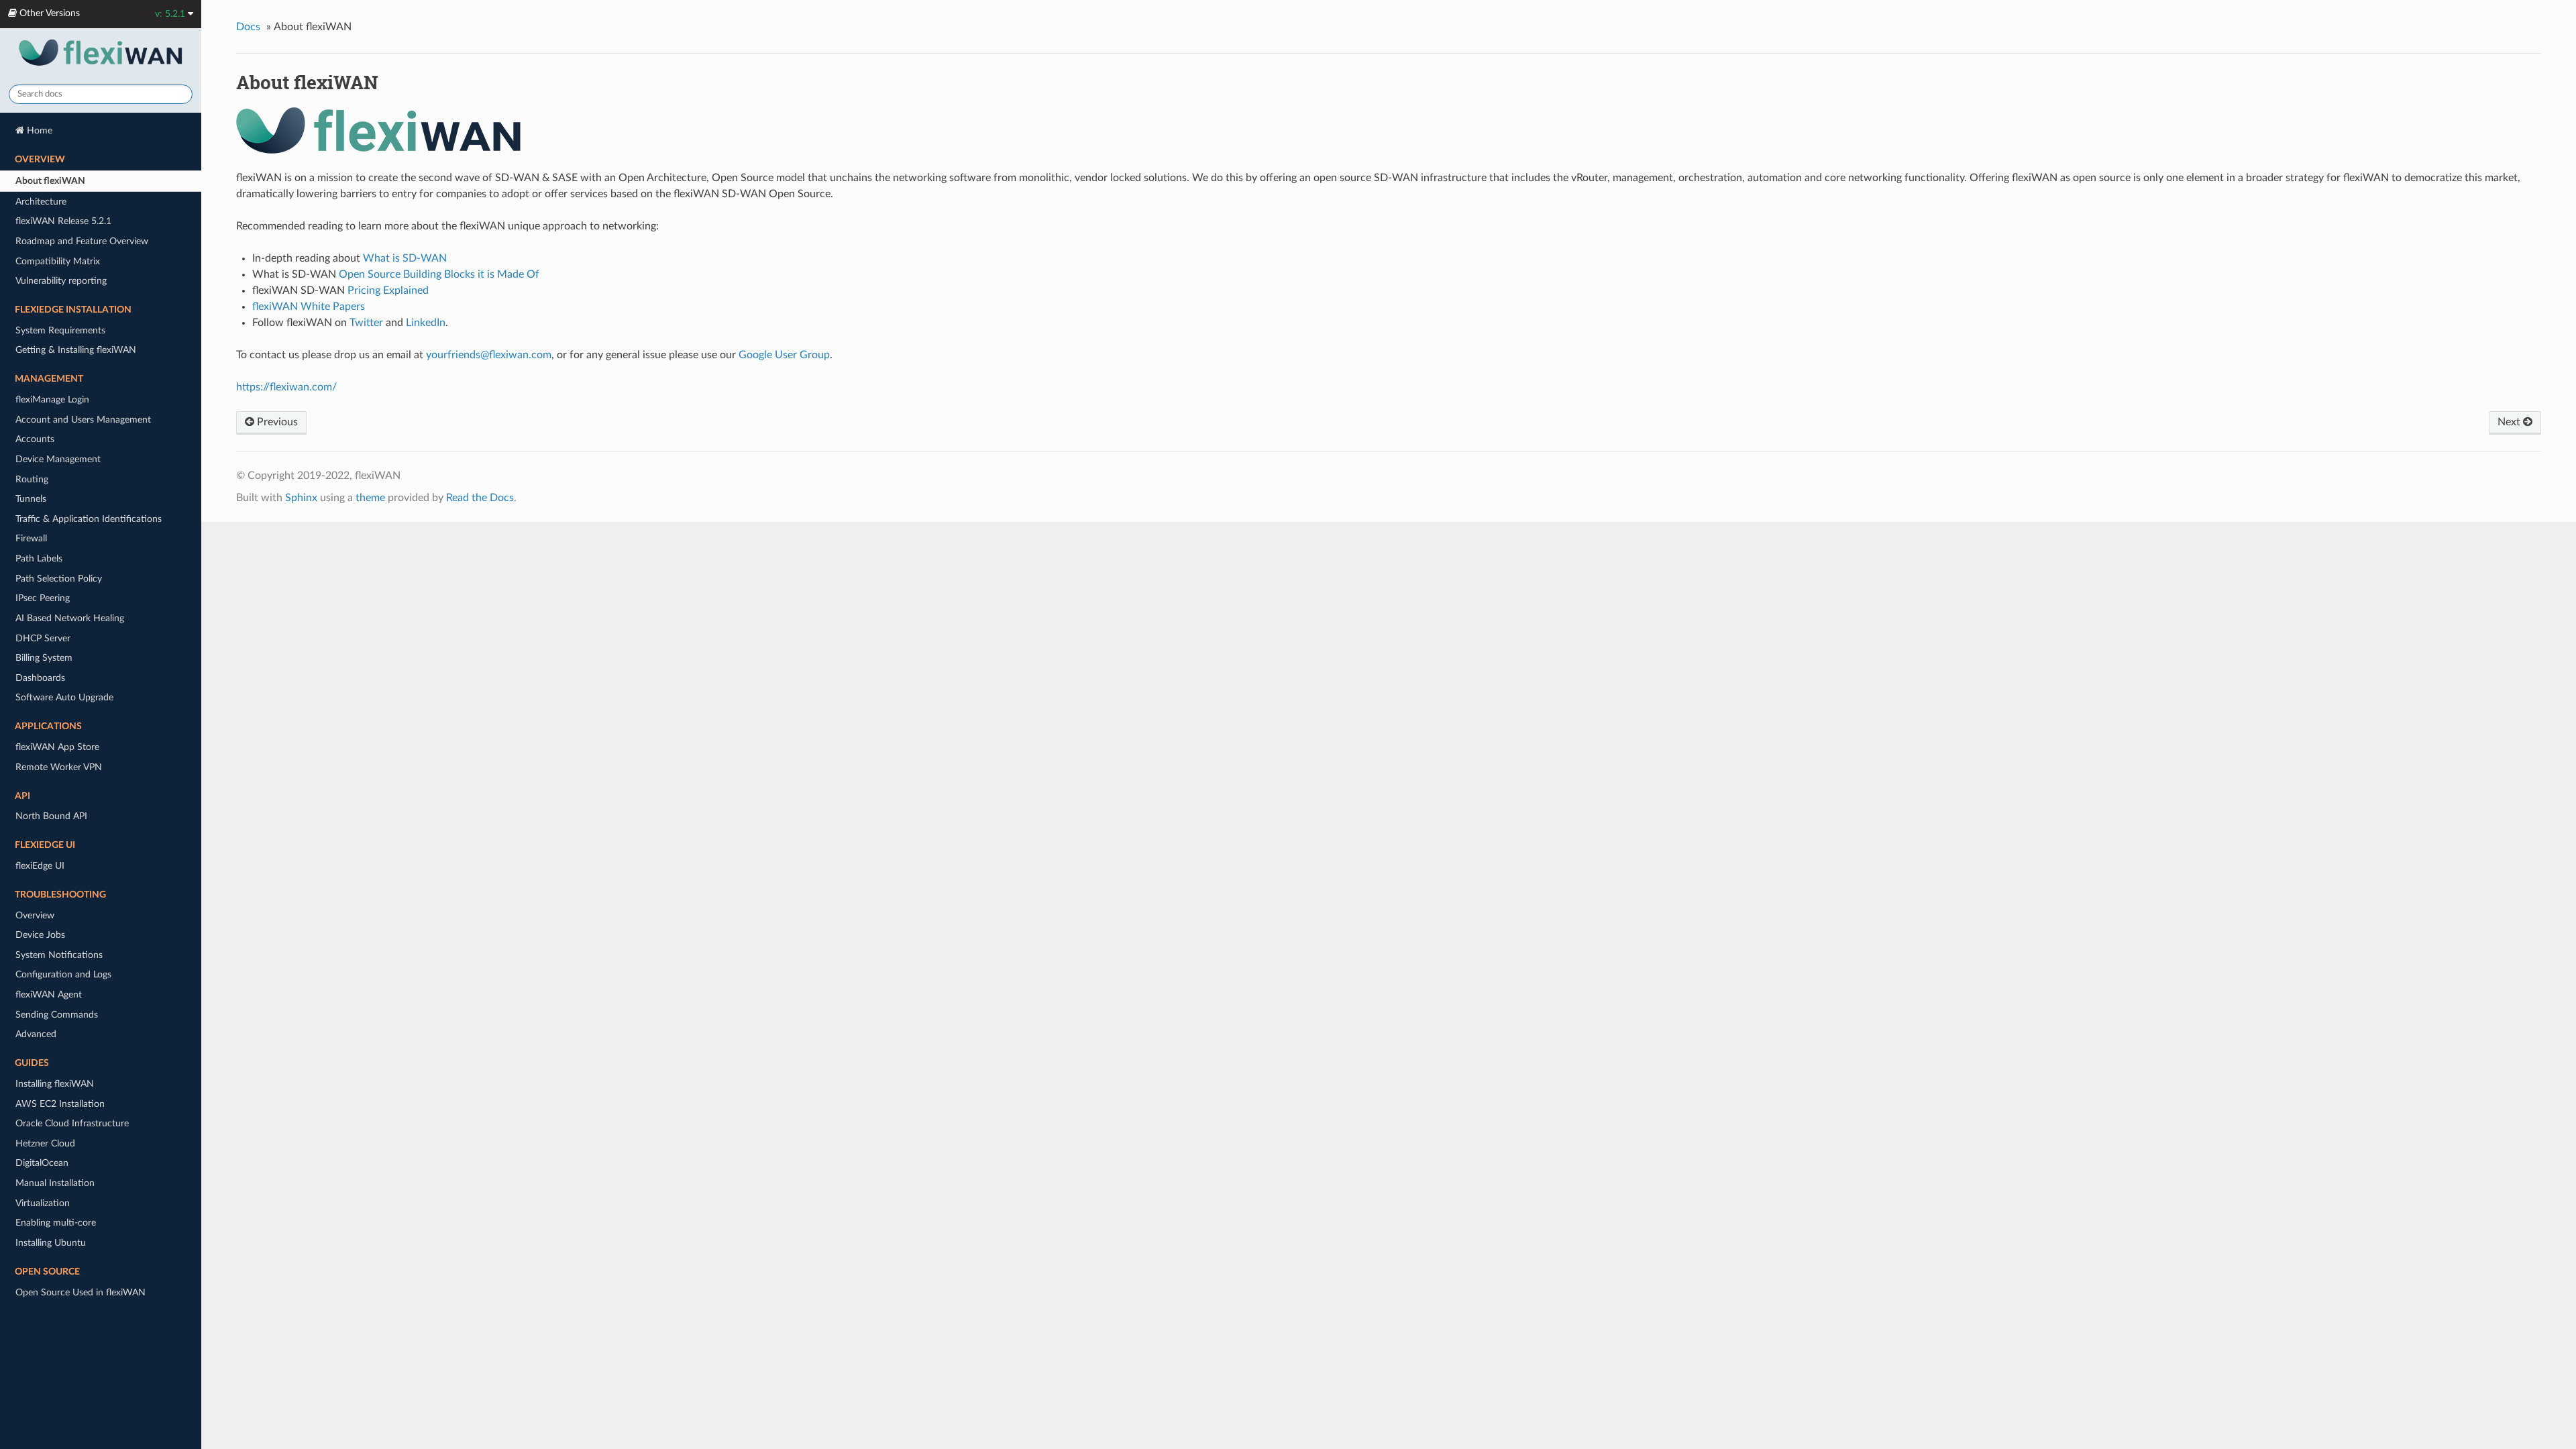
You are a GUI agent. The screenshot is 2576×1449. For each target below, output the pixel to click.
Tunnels (31, 499)
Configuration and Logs (63, 974)
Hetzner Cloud (45, 1143)
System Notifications (59, 955)
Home (38, 130)
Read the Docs (480, 498)
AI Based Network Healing (70, 618)
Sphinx (301, 498)
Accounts (35, 439)
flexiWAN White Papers (309, 307)
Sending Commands (57, 1015)
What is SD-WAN (405, 258)
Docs (248, 27)
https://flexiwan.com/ (286, 387)
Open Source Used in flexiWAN (80, 1292)
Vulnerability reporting (61, 281)
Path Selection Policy (59, 579)
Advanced (36, 1034)
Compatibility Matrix (58, 261)
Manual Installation (55, 1183)
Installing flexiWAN (55, 1084)
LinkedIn (426, 323)
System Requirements (60, 330)
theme (370, 498)
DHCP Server (43, 638)
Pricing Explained (388, 290)
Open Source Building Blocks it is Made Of (439, 274)
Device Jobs (40, 935)
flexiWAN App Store (57, 747)
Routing (32, 479)
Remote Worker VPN (59, 767)
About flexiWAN (50, 181)
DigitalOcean (42, 1163)
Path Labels (39, 558)
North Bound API (51, 816)
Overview (35, 915)
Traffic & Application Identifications (89, 519)
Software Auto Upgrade (64, 697)
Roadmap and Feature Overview (82, 241)
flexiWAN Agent (49, 995)
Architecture (41, 202)
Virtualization (43, 1203)
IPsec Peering (43, 598)
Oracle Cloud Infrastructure (72, 1123)
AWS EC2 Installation (60, 1104)
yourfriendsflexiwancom (489, 355)
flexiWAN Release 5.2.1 (63, 221)
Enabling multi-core (56, 1223)
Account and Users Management (83, 420)
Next (2510, 422)
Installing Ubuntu (51, 1243)
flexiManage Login (52, 399)
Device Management (58, 459)
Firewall (31, 538)
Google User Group (784, 355)
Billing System (44, 658)
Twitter (366, 323)
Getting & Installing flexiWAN (76, 350)
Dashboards (40, 678)
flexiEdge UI (40, 866)
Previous (276, 422)
